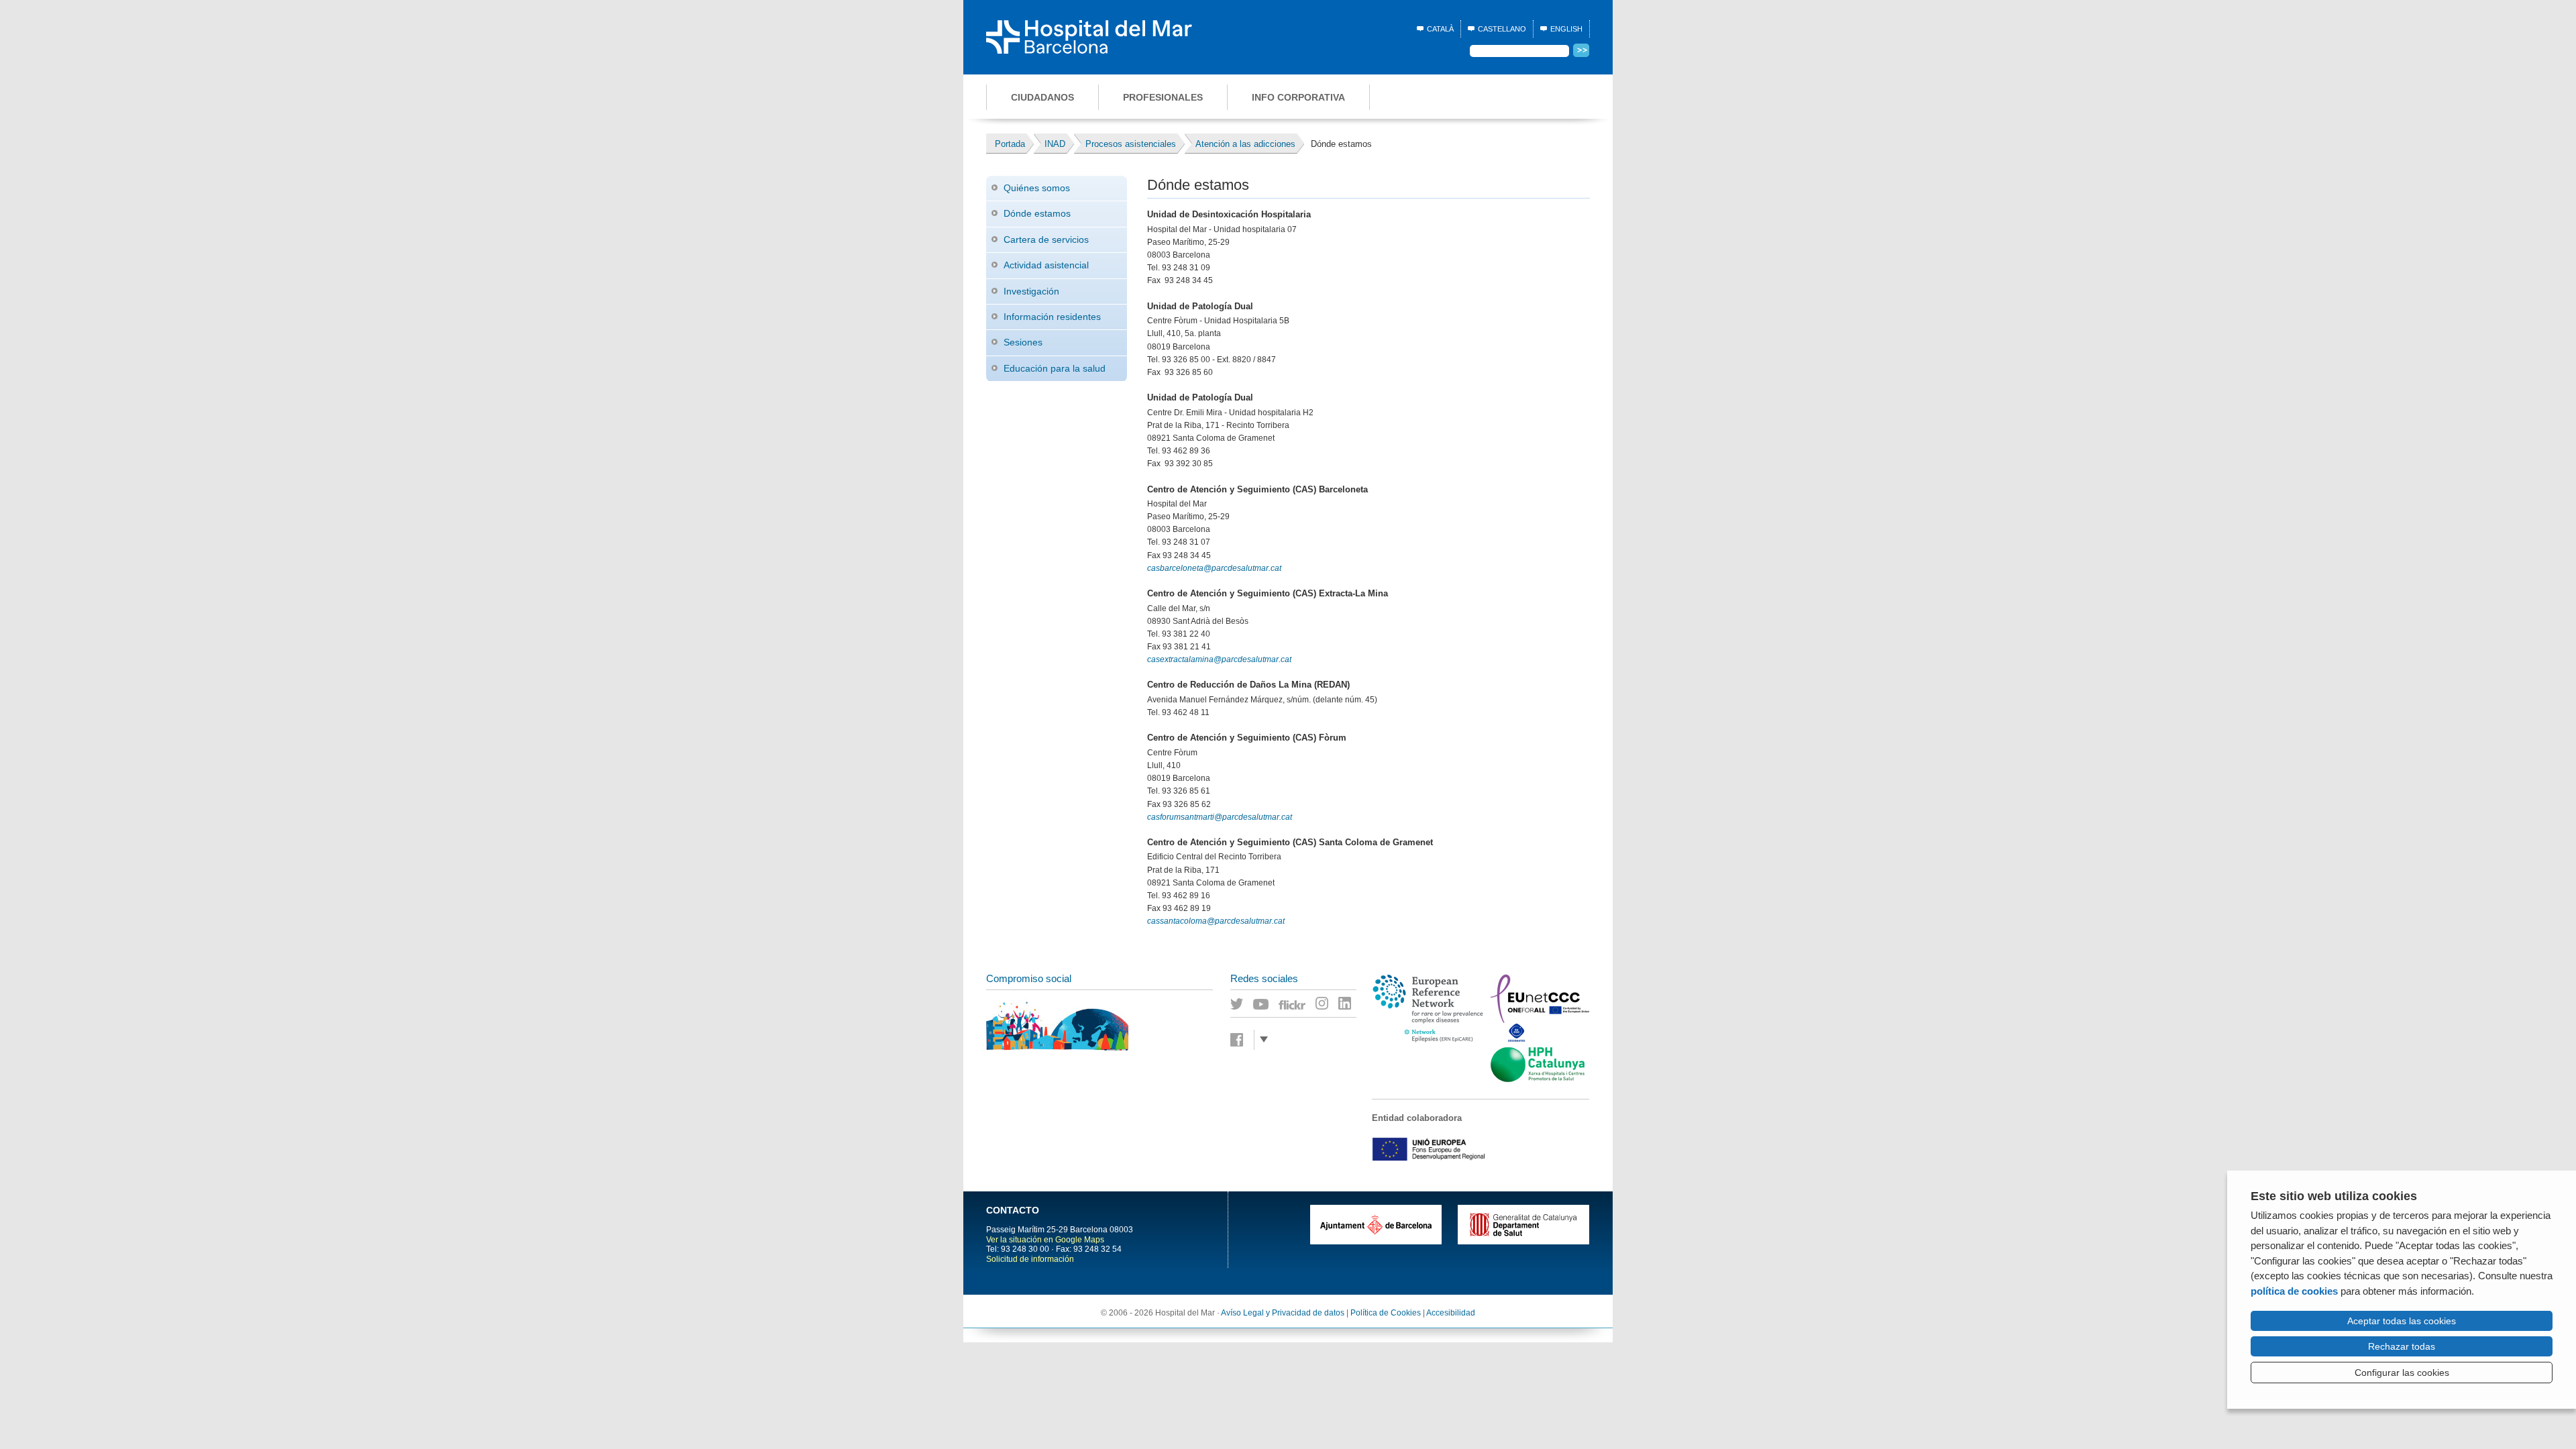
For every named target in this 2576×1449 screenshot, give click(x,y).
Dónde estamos (1037, 213)
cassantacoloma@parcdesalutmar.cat (1216, 921)
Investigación (1031, 291)
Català (1440, 29)
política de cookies (2294, 1291)
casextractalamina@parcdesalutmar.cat (1219, 659)
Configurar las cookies (2402, 1373)
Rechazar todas (2402, 1346)
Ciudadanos (1042, 97)
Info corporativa (1298, 97)
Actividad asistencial (1046, 265)
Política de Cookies (1386, 1313)
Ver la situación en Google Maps (1045, 1240)
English (1566, 29)
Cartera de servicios (1046, 239)
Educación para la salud (1055, 368)
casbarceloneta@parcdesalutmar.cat (1214, 568)
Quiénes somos (1037, 188)
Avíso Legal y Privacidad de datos (1283, 1313)
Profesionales (1163, 97)
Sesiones (1023, 342)
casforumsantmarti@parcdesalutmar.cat (1220, 817)
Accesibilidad (1451, 1313)
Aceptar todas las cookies (2402, 1321)
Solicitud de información (1030, 1259)
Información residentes (1052, 317)
